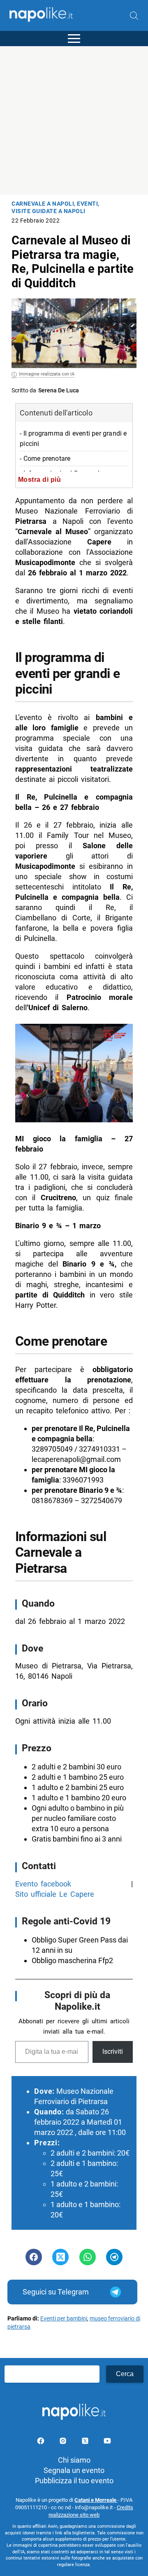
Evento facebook (43, 1884)
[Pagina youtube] (107, 2442)
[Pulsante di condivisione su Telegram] (114, 2257)
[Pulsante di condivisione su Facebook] (34, 2257)
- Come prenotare (45, 459)
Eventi (87, 204)
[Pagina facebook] (42, 2442)
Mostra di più (40, 479)
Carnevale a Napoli (43, 204)
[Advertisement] (74, 120)
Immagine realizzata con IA (47, 374)
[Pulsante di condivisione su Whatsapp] (88, 2257)
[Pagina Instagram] (64, 2442)
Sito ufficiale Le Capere (55, 1894)
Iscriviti (113, 2052)
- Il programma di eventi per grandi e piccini (73, 439)
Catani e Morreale (96, 2500)
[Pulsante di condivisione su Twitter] (60, 2257)
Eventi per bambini (64, 2319)
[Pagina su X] (86, 2442)
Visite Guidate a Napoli (49, 211)
